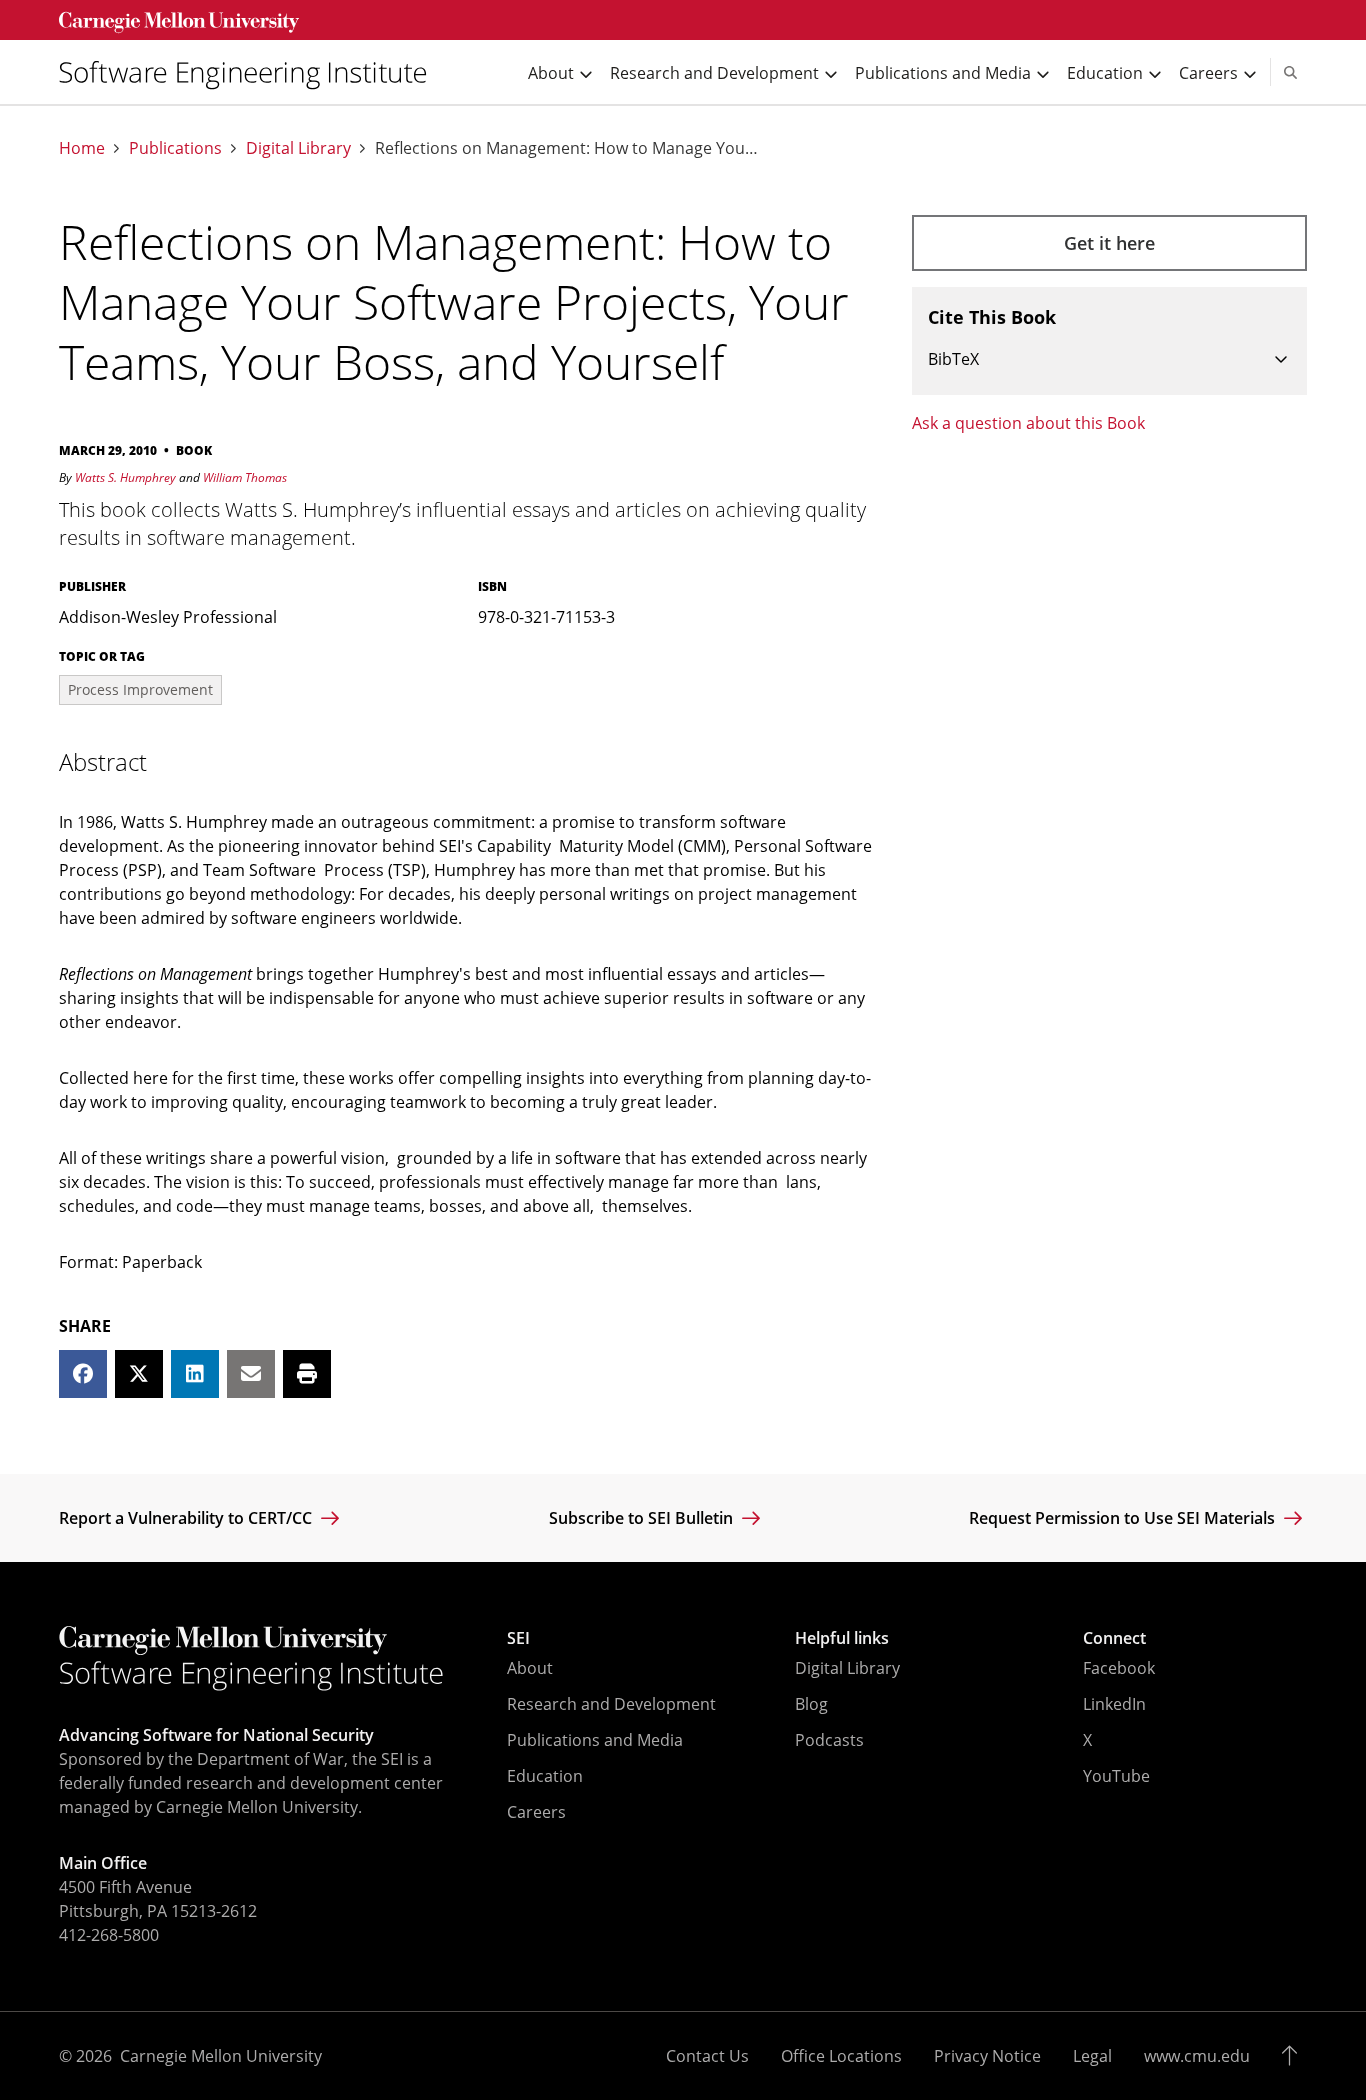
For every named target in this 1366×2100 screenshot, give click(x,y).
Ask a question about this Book (1028, 423)
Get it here (1109, 243)
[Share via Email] (251, 1374)
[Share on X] (139, 1374)
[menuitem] (251, 72)
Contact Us (707, 2056)
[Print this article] (307, 1374)
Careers (536, 1812)
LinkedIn (1114, 1704)
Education (545, 1776)
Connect (1114, 1638)
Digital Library (298, 148)
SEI (518, 1638)
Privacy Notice (987, 2056)
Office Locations (841, 2056)
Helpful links (842, 1638)
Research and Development (611, 1704)
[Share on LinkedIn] (195, 1374)
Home (82, 148)
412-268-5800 (109, 1935)
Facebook (1119, 1668)
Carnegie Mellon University (221, 2056)
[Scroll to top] (1294, 2056)
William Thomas (245, 477)
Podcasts (829, 1740)
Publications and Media (595, 1740)
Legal (1092, 2056)
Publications (175, 148)
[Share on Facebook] (83, 1374)
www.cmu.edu (1197, 2056)
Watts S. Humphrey (125, 477)
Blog (811, 1704)
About (530, 1668)
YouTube (1116, 1776)
